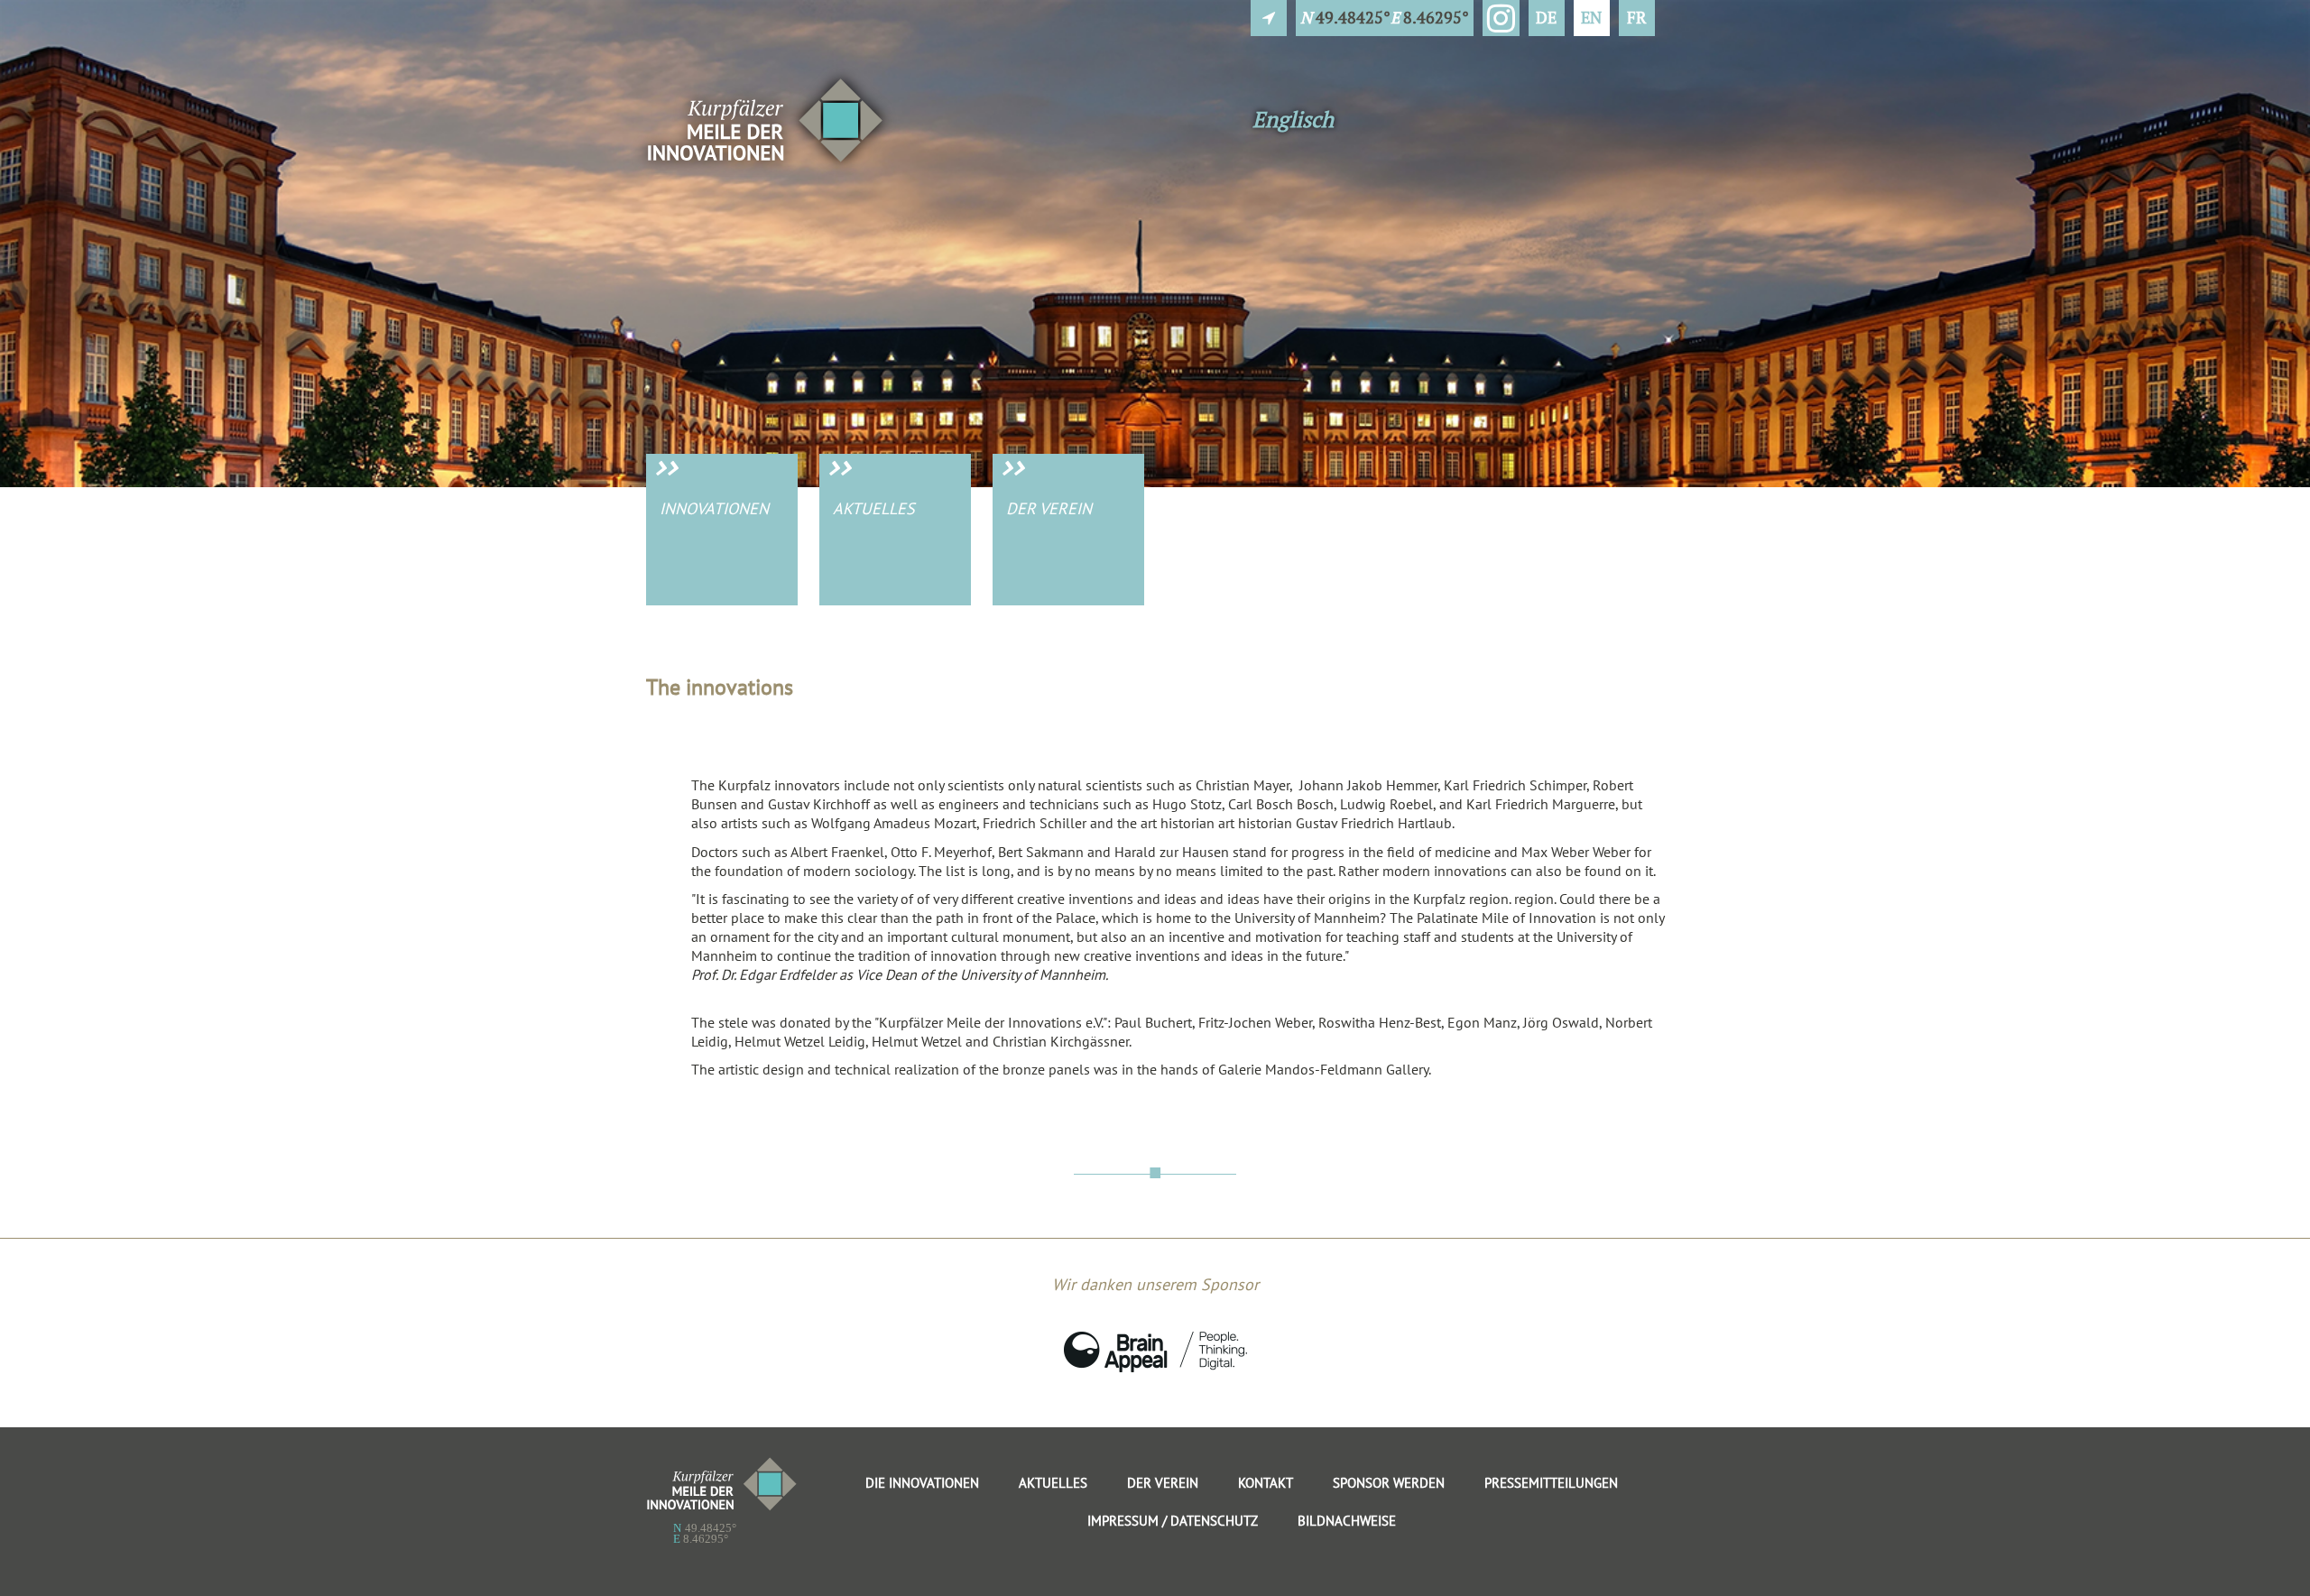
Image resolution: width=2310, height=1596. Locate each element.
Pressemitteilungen (1551, 1483)
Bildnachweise (1347, 1521)
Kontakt (1266, 1483)
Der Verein (1049, 508)
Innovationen (714, 508)
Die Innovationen (922, 1483)
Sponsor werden (1389, 1483)
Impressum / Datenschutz (1173, 1521)
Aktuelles (874, 508)
